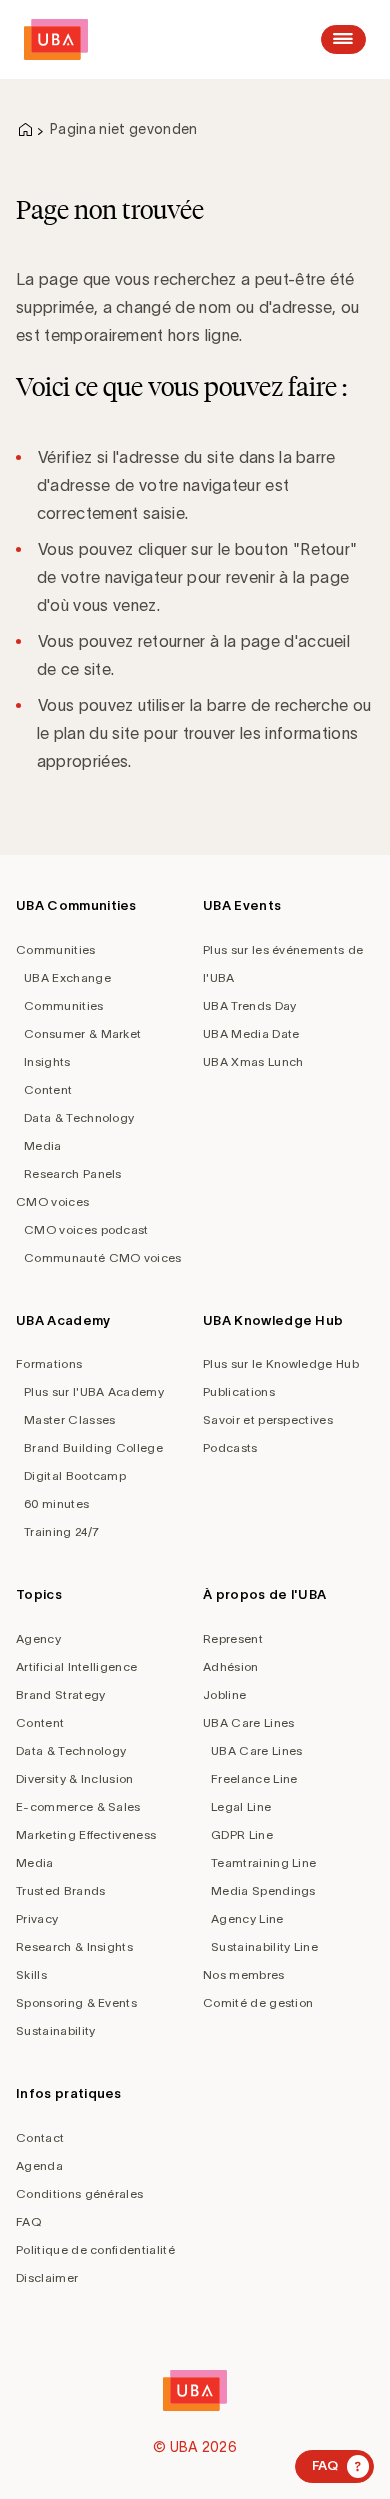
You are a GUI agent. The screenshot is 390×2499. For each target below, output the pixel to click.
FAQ (28, 2221)
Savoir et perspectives (268, 1419)
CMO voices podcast (86, 1229)
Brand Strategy (60, 1694)
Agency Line (247, 1918)
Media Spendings (263, 1890)
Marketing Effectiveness (86, 1834)
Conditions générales (79, 2193)
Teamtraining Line (263, 1862)
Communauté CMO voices (103, 1257)
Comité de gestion (258, 2002)
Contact (40, 2137)
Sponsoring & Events (76, 2002)
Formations (49, 1363)
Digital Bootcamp (75, 1475)
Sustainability (55, 2030)
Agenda (39, 2165)
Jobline (224, 1694)
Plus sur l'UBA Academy (94, 1391)
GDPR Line (242, 1834)
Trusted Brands (60, 1890)
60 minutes (56, 1503)
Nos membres (244, 1974)
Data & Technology (79, 1117)
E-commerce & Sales (78, 1806)
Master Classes (69, 1419)
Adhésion (231, 1666)
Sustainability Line (264, 1946)
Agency (38, 1638)
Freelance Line (254, 1778)
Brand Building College (93, 1447)
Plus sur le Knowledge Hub (281, 1363)
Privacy (37, 1918)
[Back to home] (56, 39)
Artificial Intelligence (76, 1666)
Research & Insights (74, 1946)
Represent (233, 1638)
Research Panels (73, 1173)
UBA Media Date (251, 1033)
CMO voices (52, 1201)
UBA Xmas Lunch (253, 1061)
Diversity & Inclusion (75, 1778)
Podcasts (230, 1447)
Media (43, 1145)
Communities (56, 949)
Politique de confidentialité (95, 2249)
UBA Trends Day (249, 1005)
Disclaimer (47, 2277)
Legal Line (241, 1806)
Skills (31, 1974)
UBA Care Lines (248, 1722)
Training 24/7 (61, 1531)
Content (48, 1089)
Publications (239, 1391)
